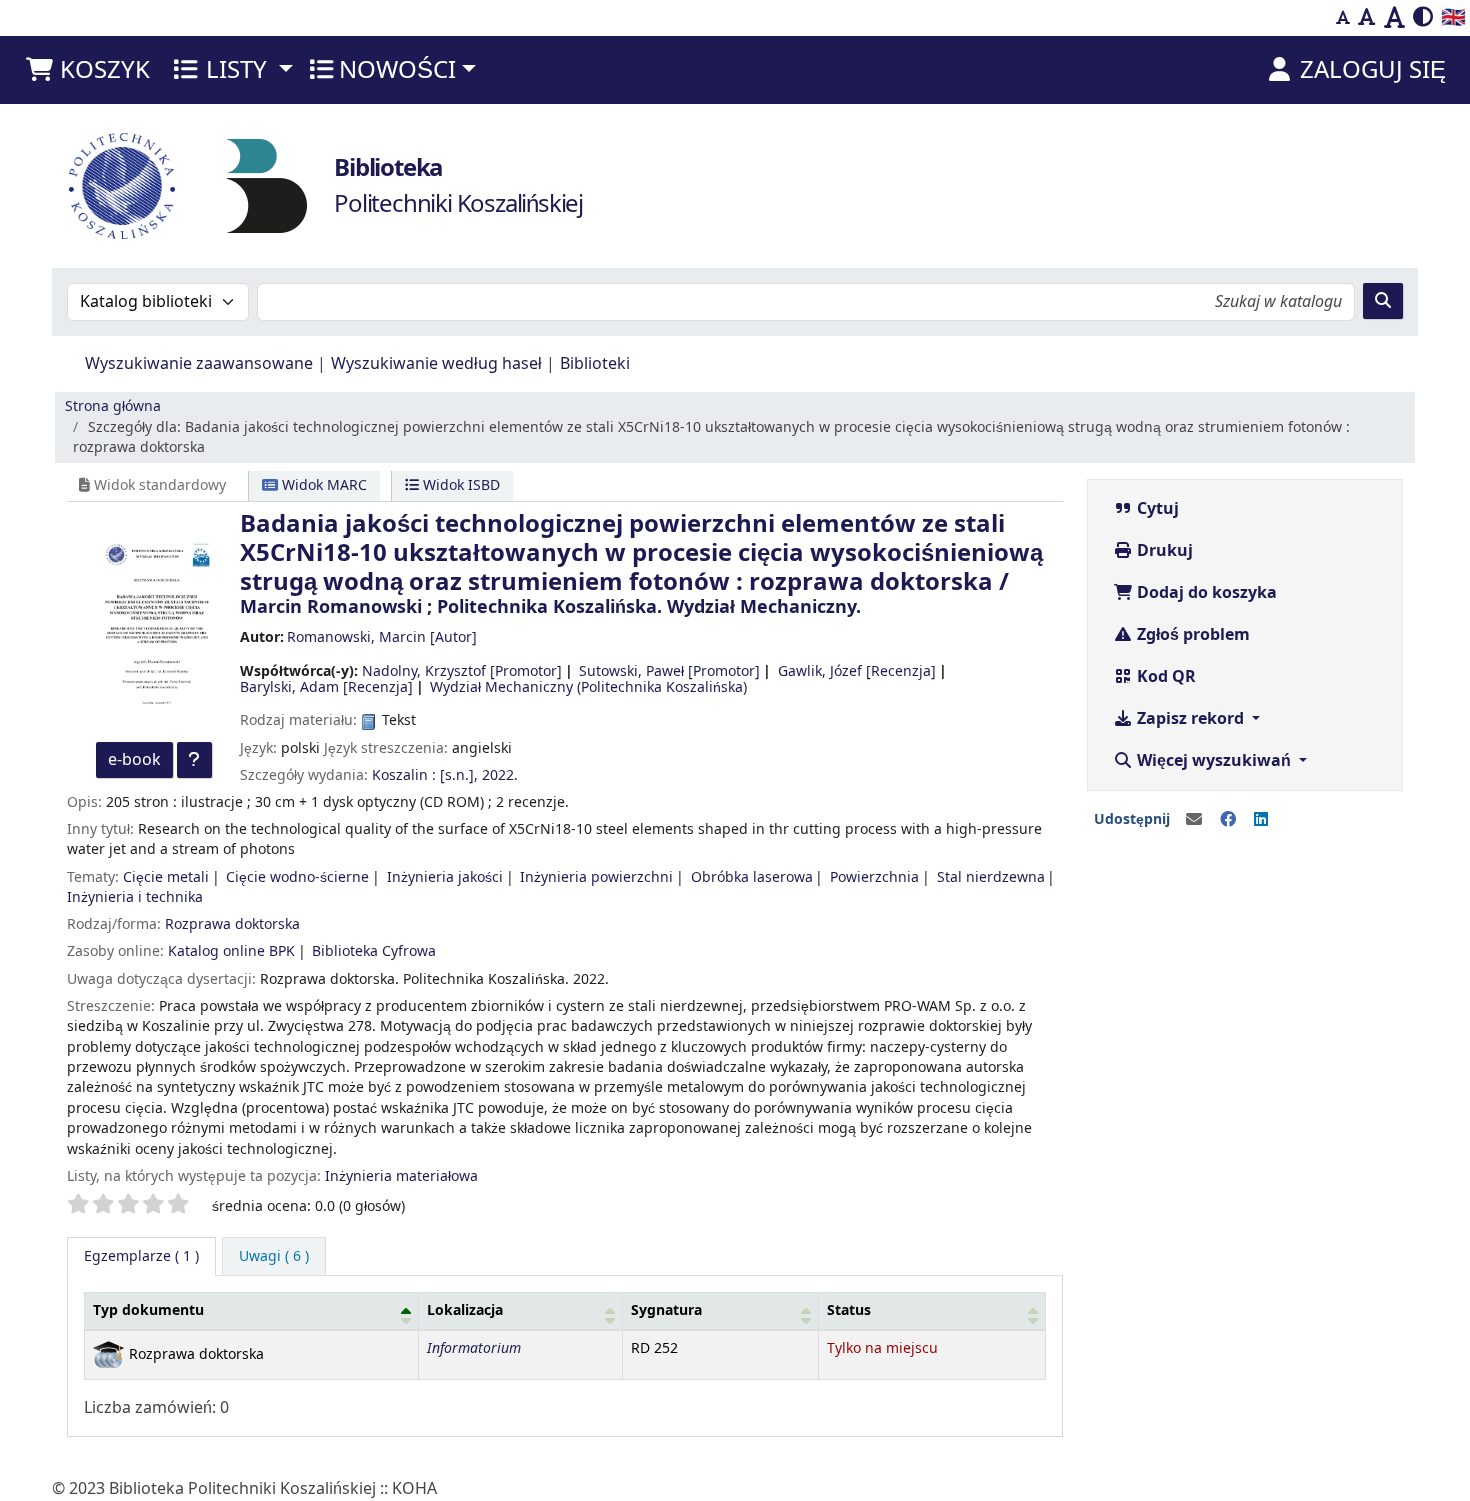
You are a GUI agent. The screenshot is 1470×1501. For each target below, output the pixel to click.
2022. (500, 775)
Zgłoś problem (1191, 635)
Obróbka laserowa (752, 877)
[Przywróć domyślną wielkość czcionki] (1367, 18)
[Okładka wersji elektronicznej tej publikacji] (153, 626)
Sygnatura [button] (666, 1310)
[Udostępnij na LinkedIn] (1261, 820)
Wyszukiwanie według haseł (436, 364)
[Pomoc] (194, 760)
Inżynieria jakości (445, 877)
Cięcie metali (166, 877)
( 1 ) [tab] (141, 1256)
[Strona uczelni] (122, 186)
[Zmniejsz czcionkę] (1343, 18)
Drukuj (1163, 551)
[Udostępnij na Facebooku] (1228, 820)
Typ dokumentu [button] (148, 1310)
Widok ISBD (459, 485)
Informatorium (474, 1348)
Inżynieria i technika (135, 897)
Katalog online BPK (231, 951)
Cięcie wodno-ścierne (297, 877)
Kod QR (1164, 677)
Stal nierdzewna (991, 877)
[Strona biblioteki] (267, 185)
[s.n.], (459, 775)
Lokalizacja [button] (465, 1310)
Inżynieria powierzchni (596, 877)
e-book (134, 760)
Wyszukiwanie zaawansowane (199, 364)
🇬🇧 (1453, 17)
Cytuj (1156, 509)
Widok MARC (322, 485)
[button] (87, 70)
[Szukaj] (1383, 301)
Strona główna (113, 406)
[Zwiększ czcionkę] (1394, 18)
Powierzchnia (874, 877)
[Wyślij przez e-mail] (1194, 820)
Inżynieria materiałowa (401, 1176)
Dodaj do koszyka (1205, 593)
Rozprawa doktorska (232, 924)
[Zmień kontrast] (1423, 18)
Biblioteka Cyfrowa (374, 951)
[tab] (274, 1257)
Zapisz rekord (1190, 719)
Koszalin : (404, 775)
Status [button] (849, 1310)
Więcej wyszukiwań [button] (1214, 761)
